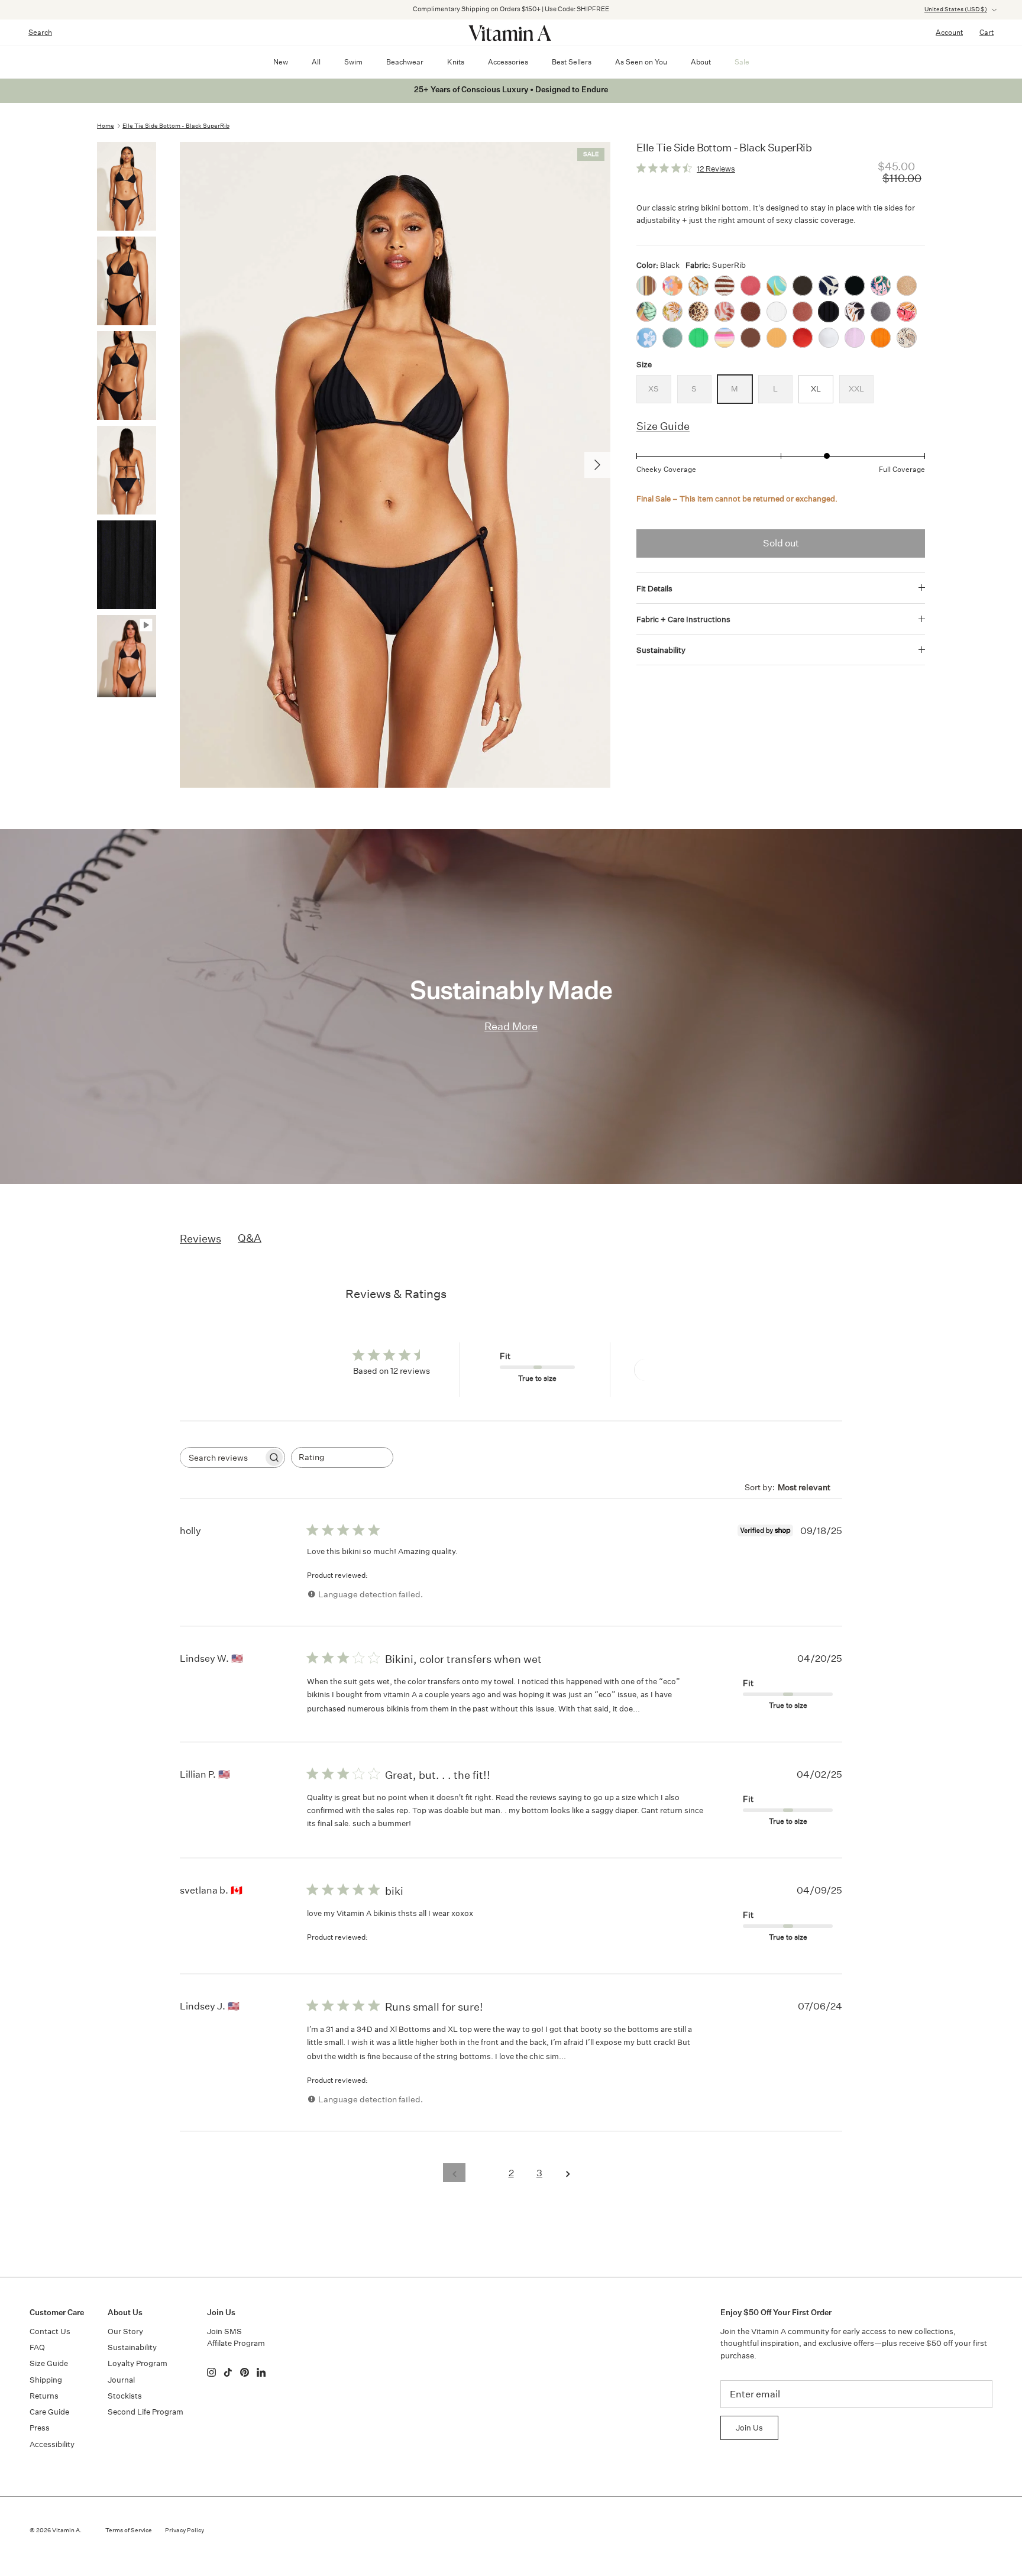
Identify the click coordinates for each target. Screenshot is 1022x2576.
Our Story (125, 2331)
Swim (353, 62)
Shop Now (663, 9)
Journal (121, 2380)
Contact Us (50, 2331)
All (316, 62)
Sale (742, 62)
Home (106, 126)
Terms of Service (129, 2530)
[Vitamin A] (511, 33)
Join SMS (224, 2331)
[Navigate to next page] (568, 2173)
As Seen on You (641, 62)
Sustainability (661, 650)
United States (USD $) (956, 9)
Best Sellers (572, 62)
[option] (395, 465)
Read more (664, 1708)
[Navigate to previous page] (454, 2173)
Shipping (46, 2380)
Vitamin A (66, 2530)
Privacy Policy (185, 2530)
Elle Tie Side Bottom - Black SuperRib (176, 126)
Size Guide (663, 426)
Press (40, 2428)
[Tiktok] (228, 2372)
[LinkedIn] (261, 2372)
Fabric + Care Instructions (683, 619)
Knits (456, 62)
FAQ (37, 2347)
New (281, 62)
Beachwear (405, 62)
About (701, 62)
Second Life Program (145, 2412)
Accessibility (52, 2444)
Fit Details (654, 589)
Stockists (125, 2396)
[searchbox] (222, 1457)
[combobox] (342, 1457)
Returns (44, 2396)
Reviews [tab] (200, 1238)
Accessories (508, 62)
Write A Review (677, 1370)
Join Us (749, 2428)
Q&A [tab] (250, 1238)
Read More (511, 1026)
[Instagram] (211, 2372)
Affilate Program (236, 2343)
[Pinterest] (245, 2372)
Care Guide (49, 2412)
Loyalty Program (138, 2363)
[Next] (597, 465)
